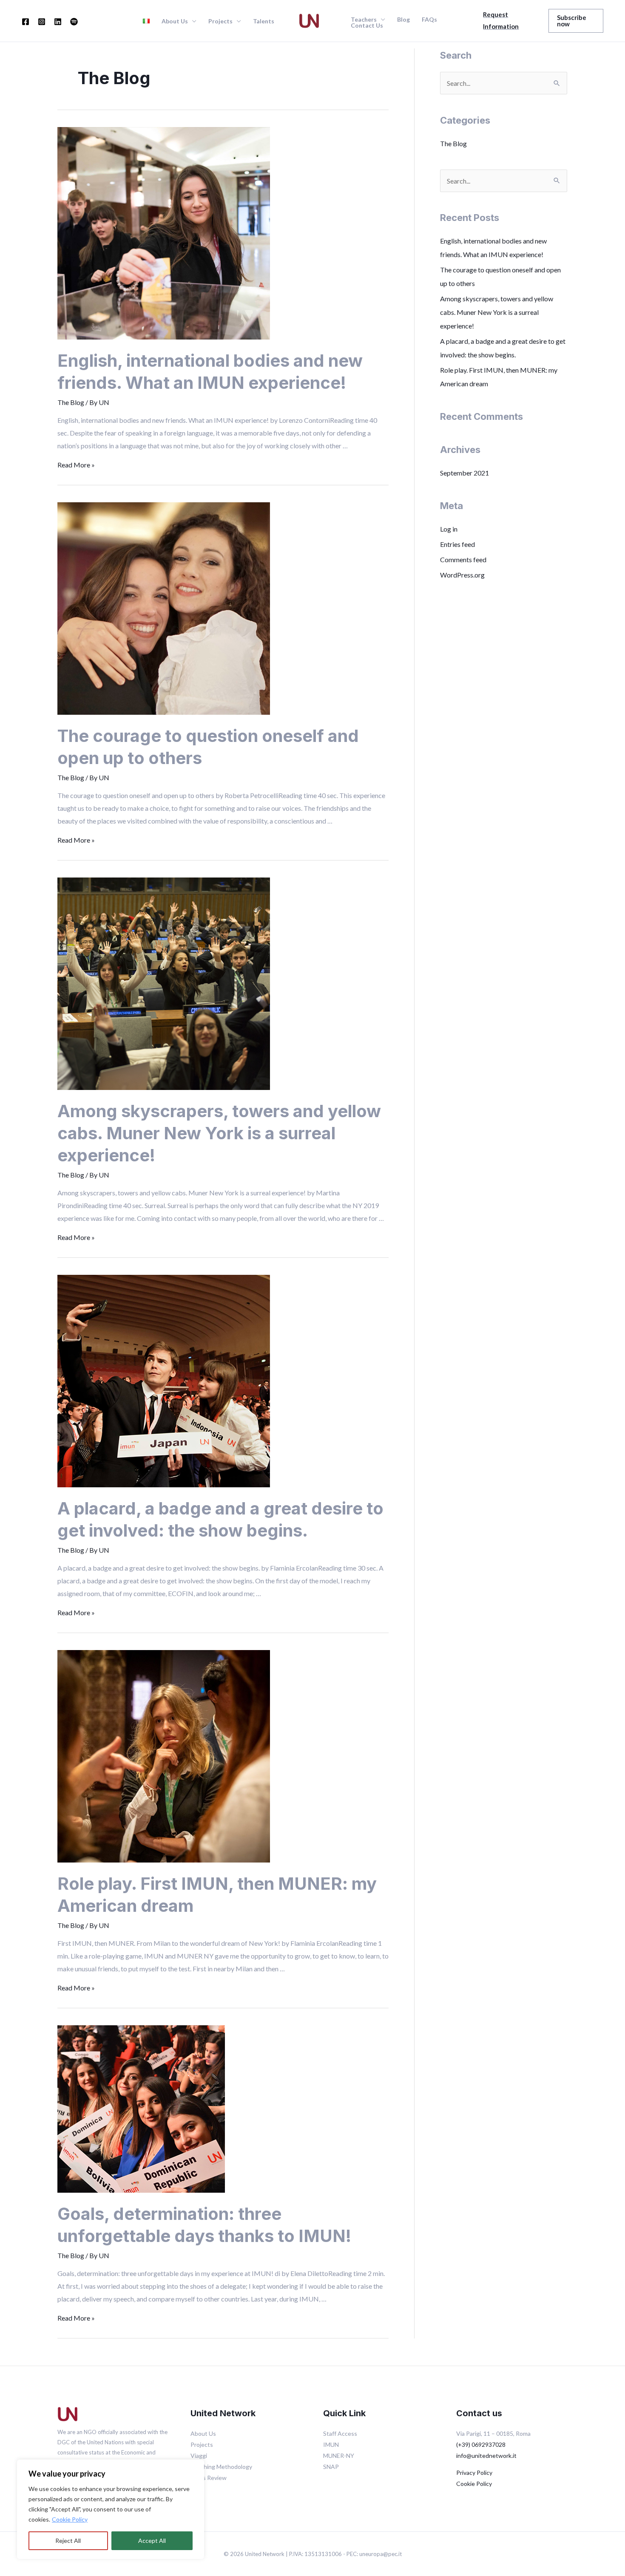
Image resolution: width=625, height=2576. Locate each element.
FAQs (429, 20)
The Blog (71, 402)
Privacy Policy (474, 2473)
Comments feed (463, 559)
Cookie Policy (70, 2519)
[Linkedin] (58, 22)
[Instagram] (42, 22)
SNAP (331, 2467)
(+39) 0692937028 (481, 2444)
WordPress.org (462, 575)
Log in (449, 529)
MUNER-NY (339, 2456)
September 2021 (464, 473)
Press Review (209, 2478)
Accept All (152, 2541)
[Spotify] (74, 22)
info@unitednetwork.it (486, 2456)
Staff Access (340, 2433)
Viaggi (199, 2456)
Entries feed (457, 544)
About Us (203, 2433)
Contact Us (367, 25)
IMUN (331, 2444)
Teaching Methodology (221, 2467)
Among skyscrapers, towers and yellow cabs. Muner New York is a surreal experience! (219, 1133)
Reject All (68, 2541)
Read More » (76, 465)
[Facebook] (26, 22)
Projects (220, 21)
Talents (264, 21)
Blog (403, 20)
